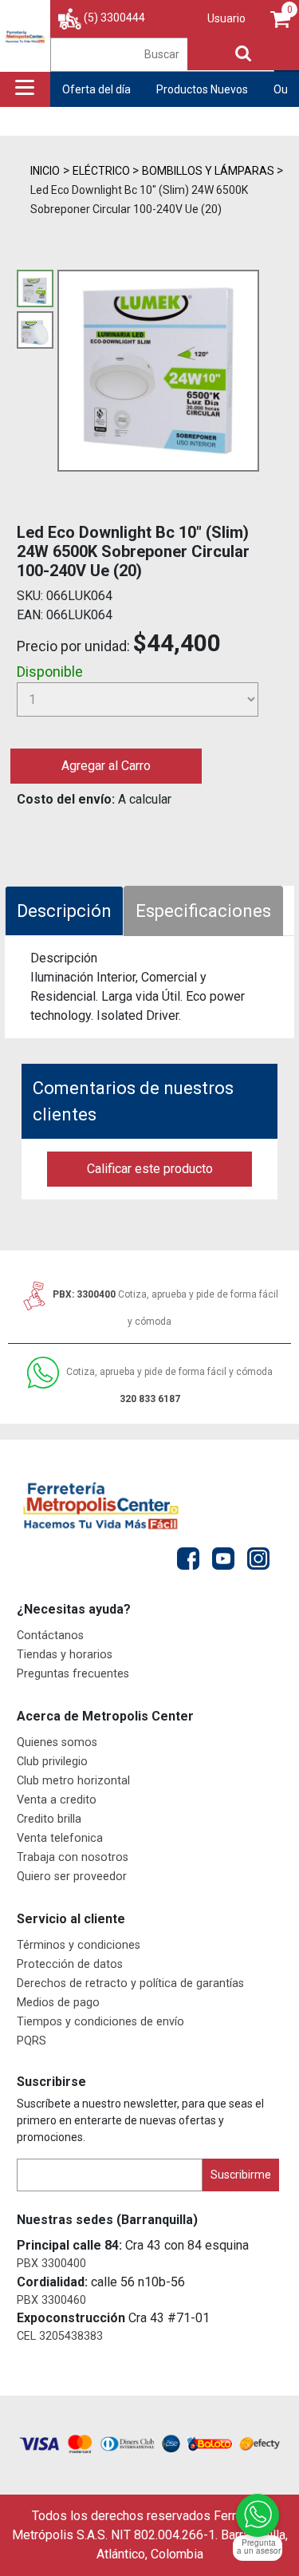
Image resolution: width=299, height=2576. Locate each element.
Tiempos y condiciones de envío (100, 2022)
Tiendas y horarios (65, 1655)
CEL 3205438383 (60, 2336)
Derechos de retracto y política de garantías (130, 1983)
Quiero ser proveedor (72, 1877)
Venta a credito (57, 1800)
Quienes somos (57, 1742)
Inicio (45, 171)
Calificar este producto (150, 1169)
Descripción (64, 911)
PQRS (31, 2041)
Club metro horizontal (73, 1781)
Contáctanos (50, 1636)
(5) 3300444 (114, 18)
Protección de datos (70, 1964)
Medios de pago (58, 2003)
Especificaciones (203, 911)
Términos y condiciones (79, 1945)
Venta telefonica (60, 1838)
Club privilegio (52, 1762)
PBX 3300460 (51, 2300)
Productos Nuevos (202, 89)
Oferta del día (96, 89)
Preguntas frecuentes (73, 1674)
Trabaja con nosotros (73, 1857)
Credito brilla (49, 1819)
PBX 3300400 (51, 2264)
